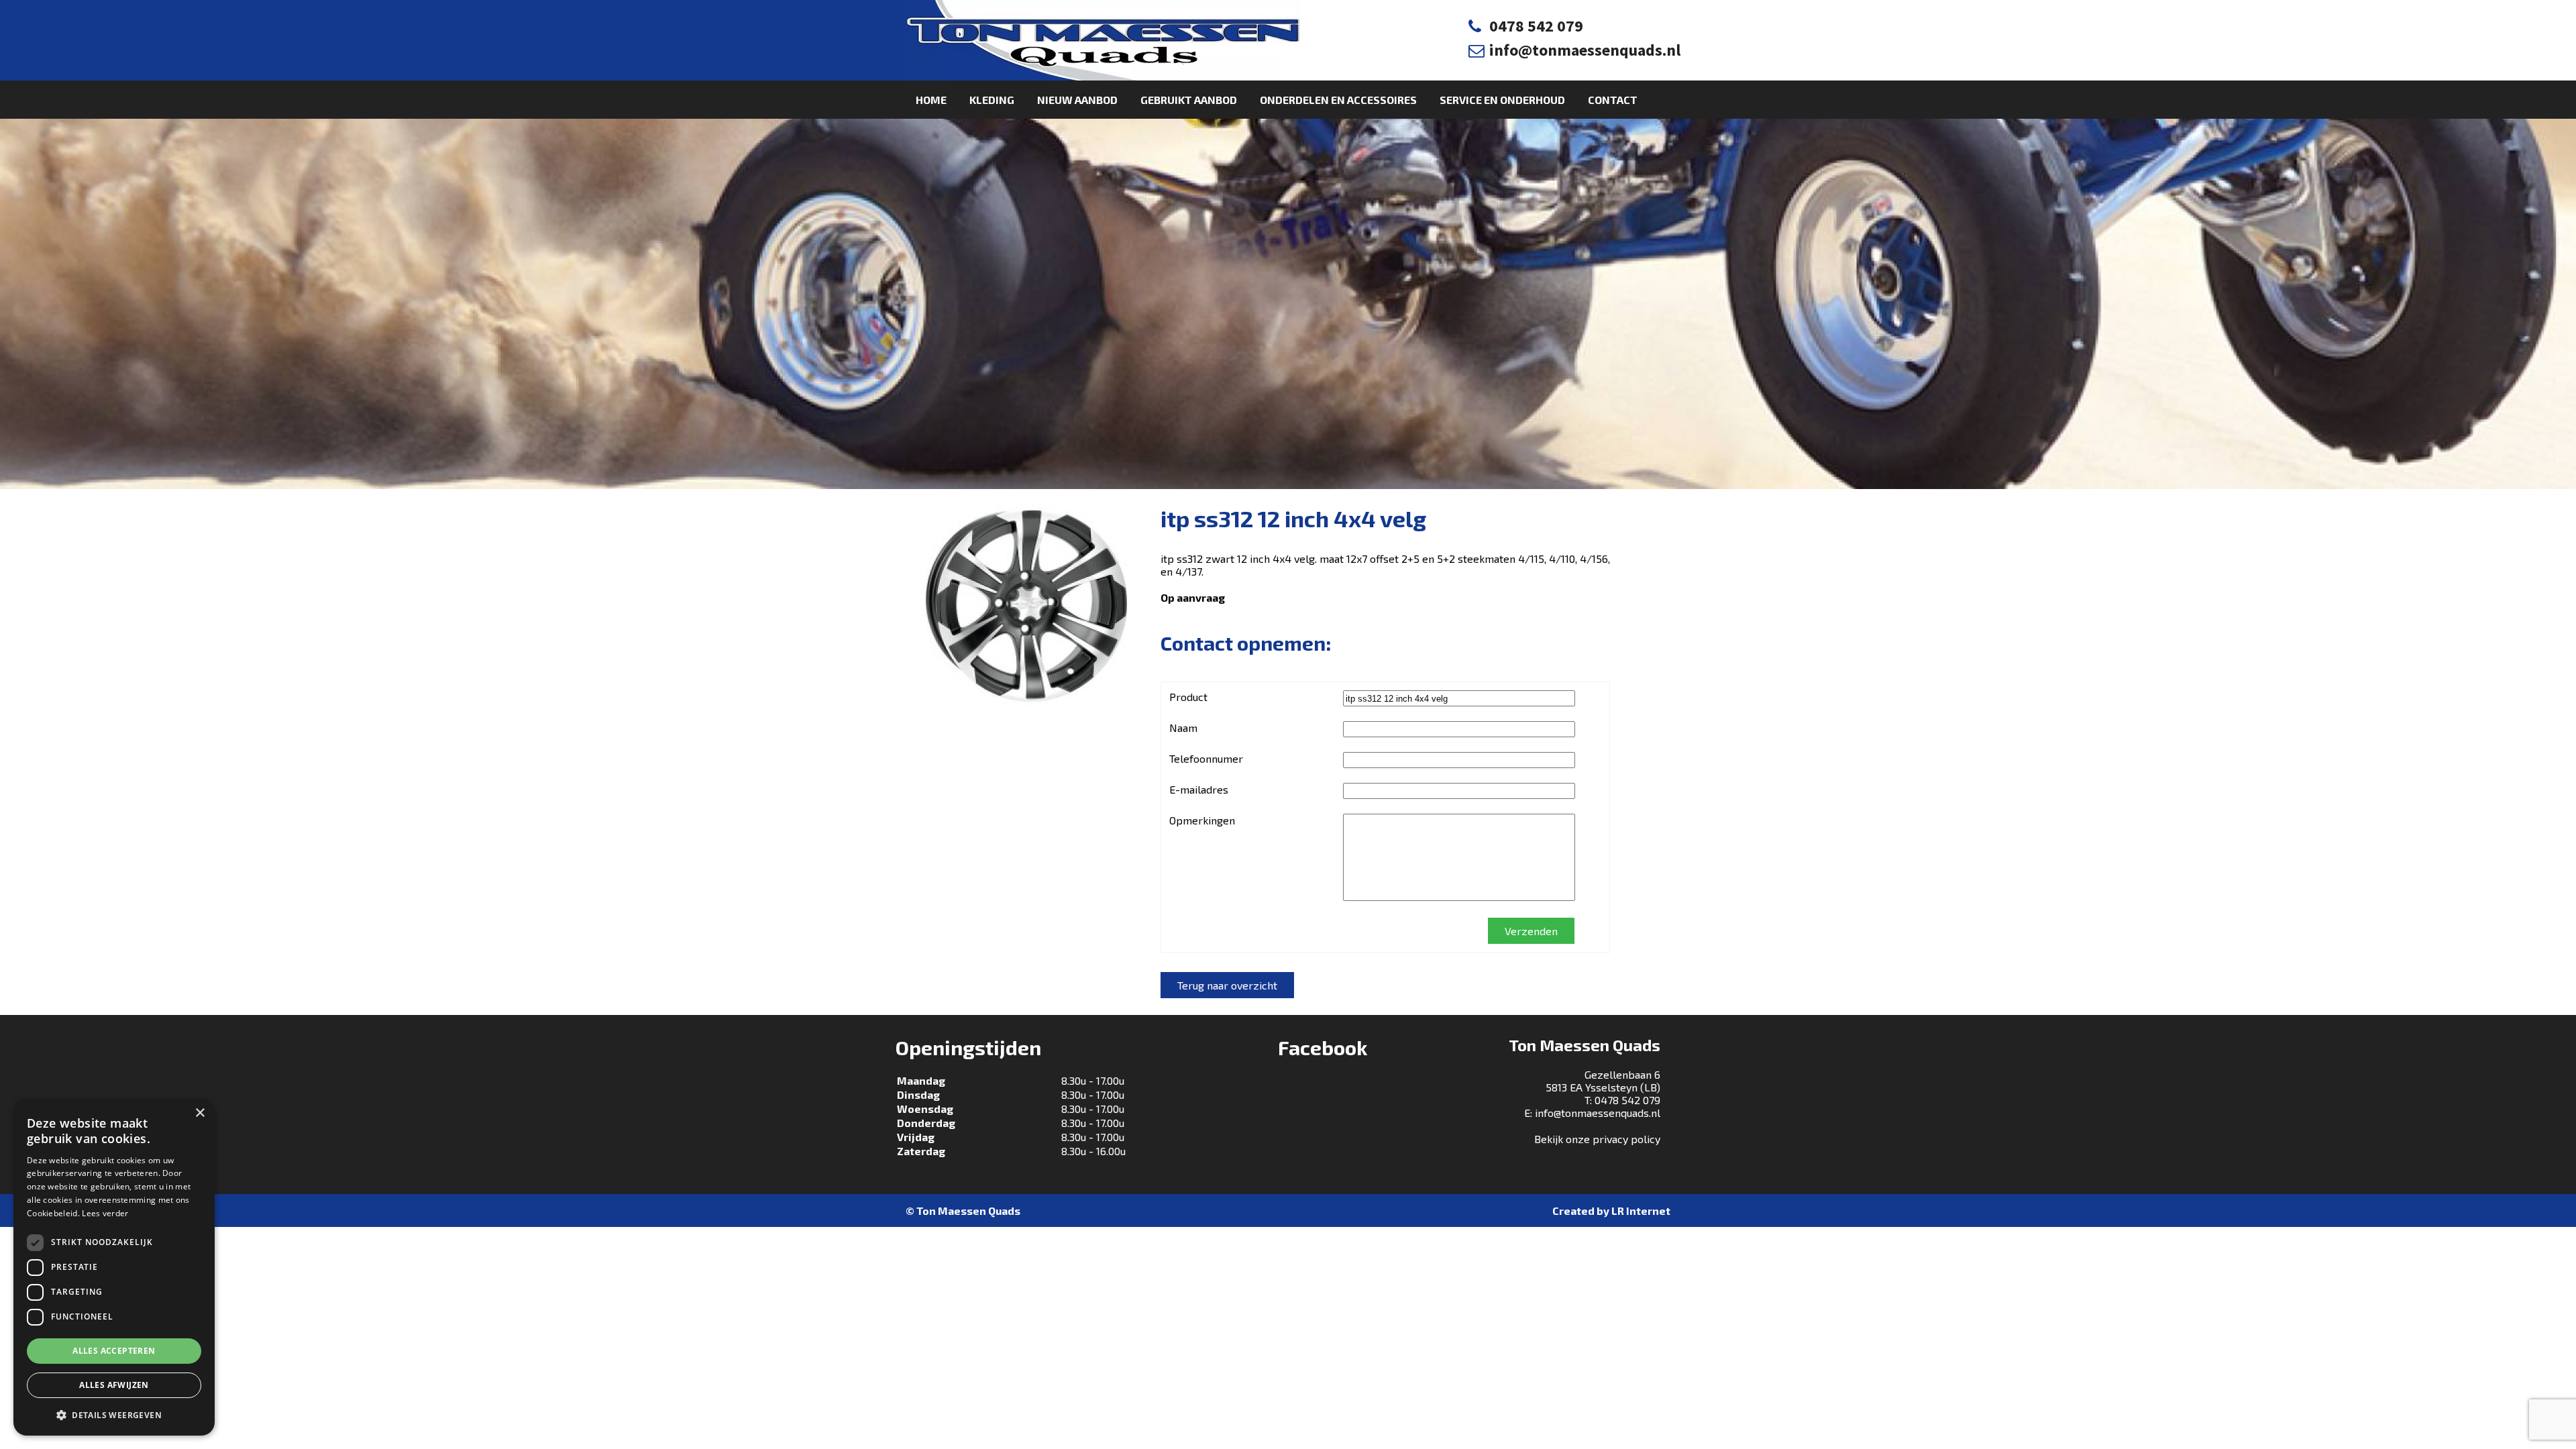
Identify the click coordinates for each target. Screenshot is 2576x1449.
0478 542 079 (1536, 26)
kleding (992, 100)
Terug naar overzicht (1227, 985)
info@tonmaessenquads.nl (1585, 50)
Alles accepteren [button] (114, 1351)
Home (931, 100)
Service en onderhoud (1502, 100)
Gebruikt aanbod (1189, 100)
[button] (114, 1414)
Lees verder (105, 1213)
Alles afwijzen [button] (114, 1385)
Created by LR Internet (1611, 1211)
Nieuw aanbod (1077, 100)
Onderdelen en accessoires (1338, 100)
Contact (1613, 100)
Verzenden (1531, 931)
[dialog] (114, 1267)
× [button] (200, 1113)
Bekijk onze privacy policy (1597, 1139)
